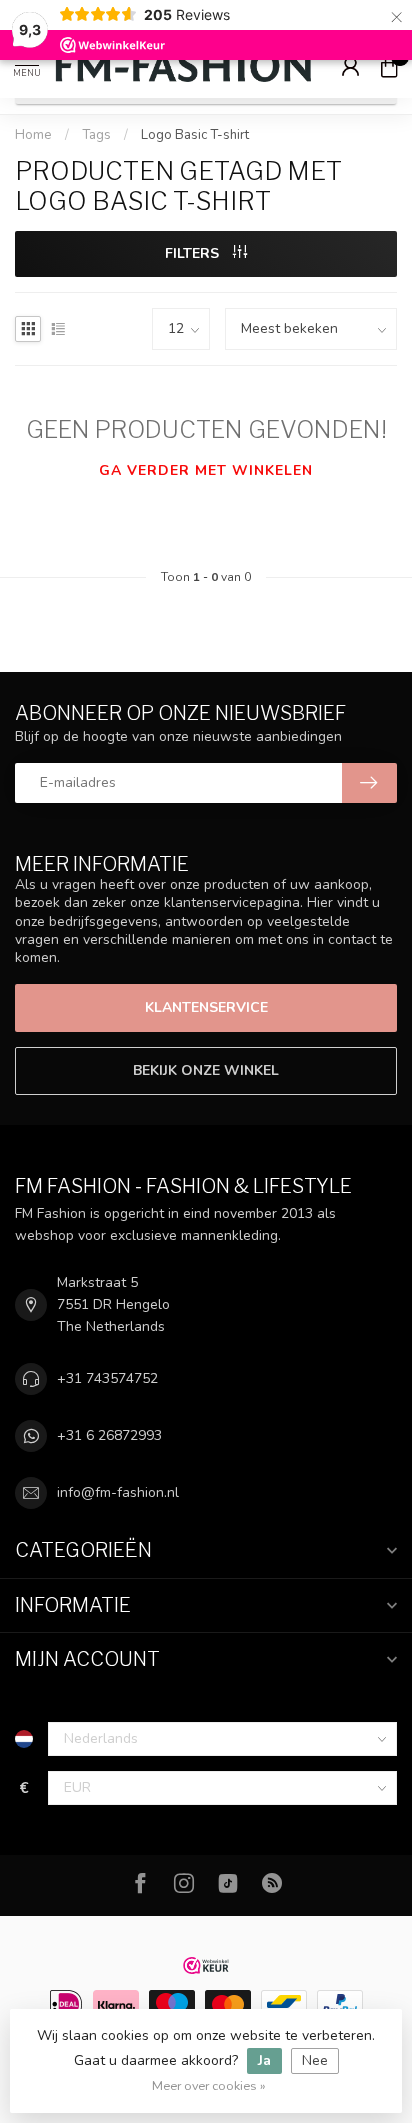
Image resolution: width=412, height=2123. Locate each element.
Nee (315, 2060)
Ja (264, 2060)
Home (33, 135)
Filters (194, 253)
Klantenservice (206, 1007)
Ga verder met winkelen (206, 470)
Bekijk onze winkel (206, 1070)
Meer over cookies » (209, 2085)
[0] (389, 66)
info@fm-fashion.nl (118, 1492)
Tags (96, 135)
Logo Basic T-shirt (195, 135)
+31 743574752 (107, 1378)
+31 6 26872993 (109, 1435)
